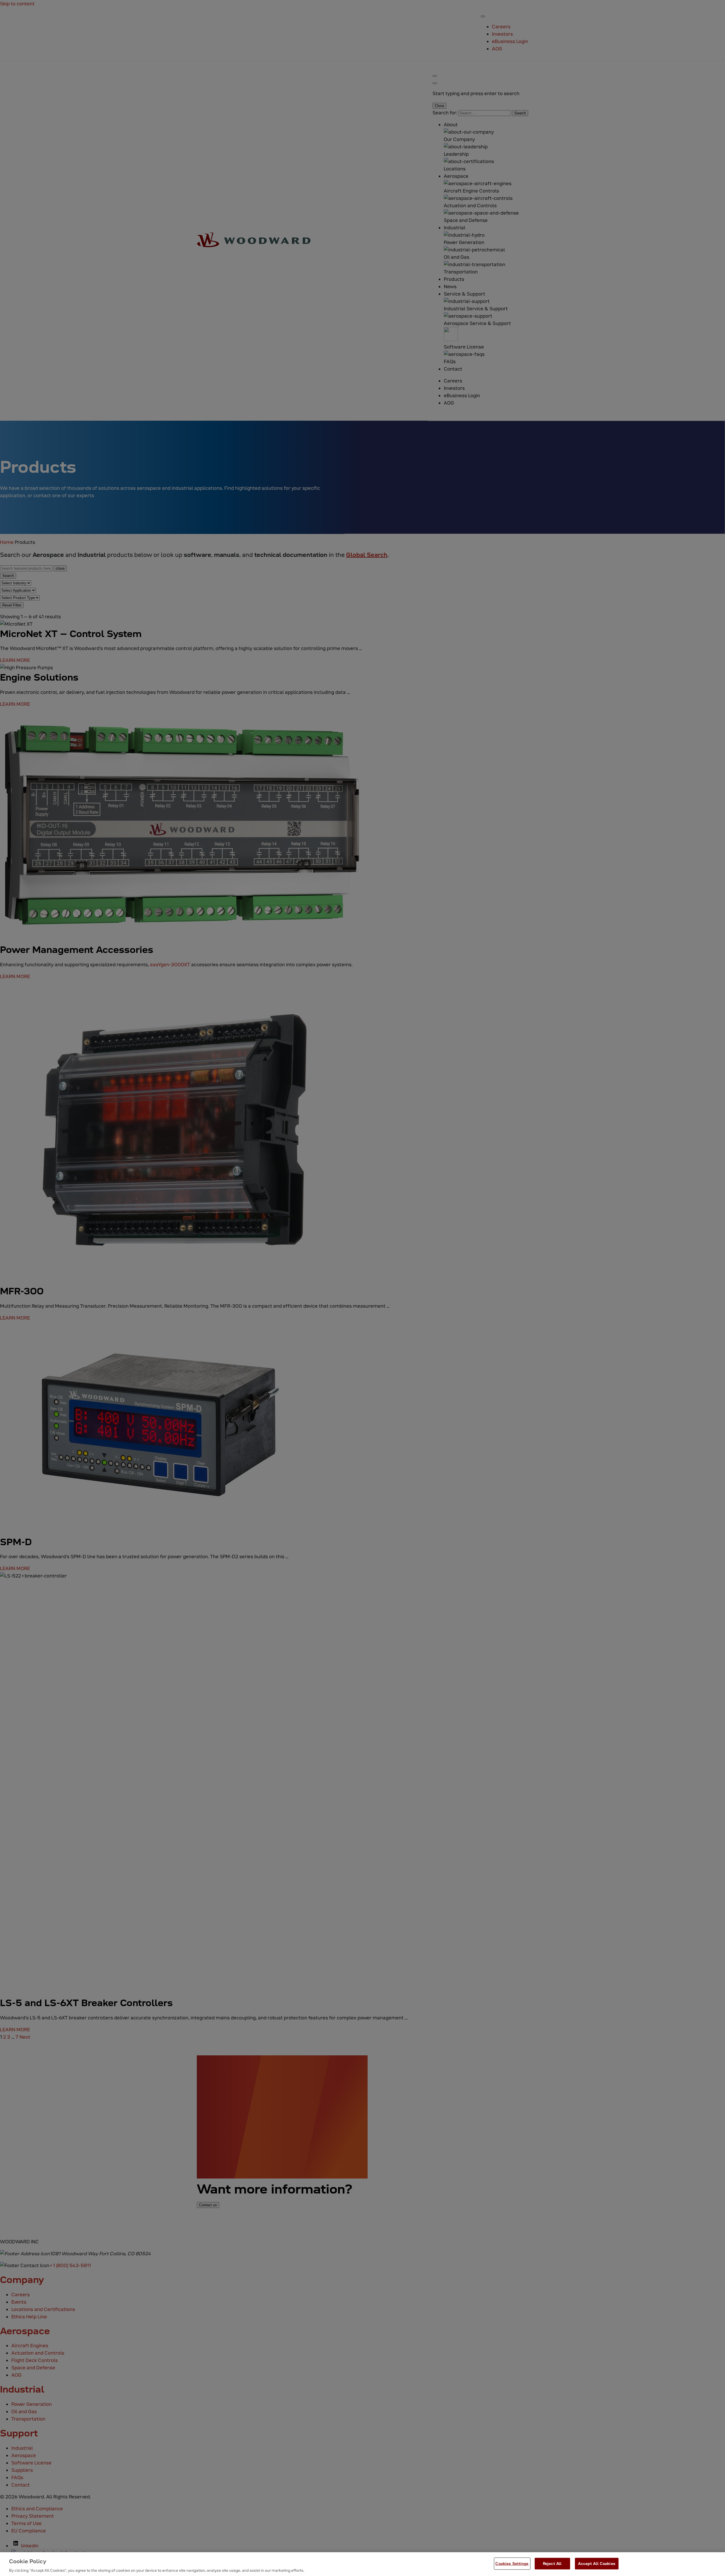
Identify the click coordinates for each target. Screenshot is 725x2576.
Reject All (552, 2563)
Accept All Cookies (597, 2563)
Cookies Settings (512, 2563)
